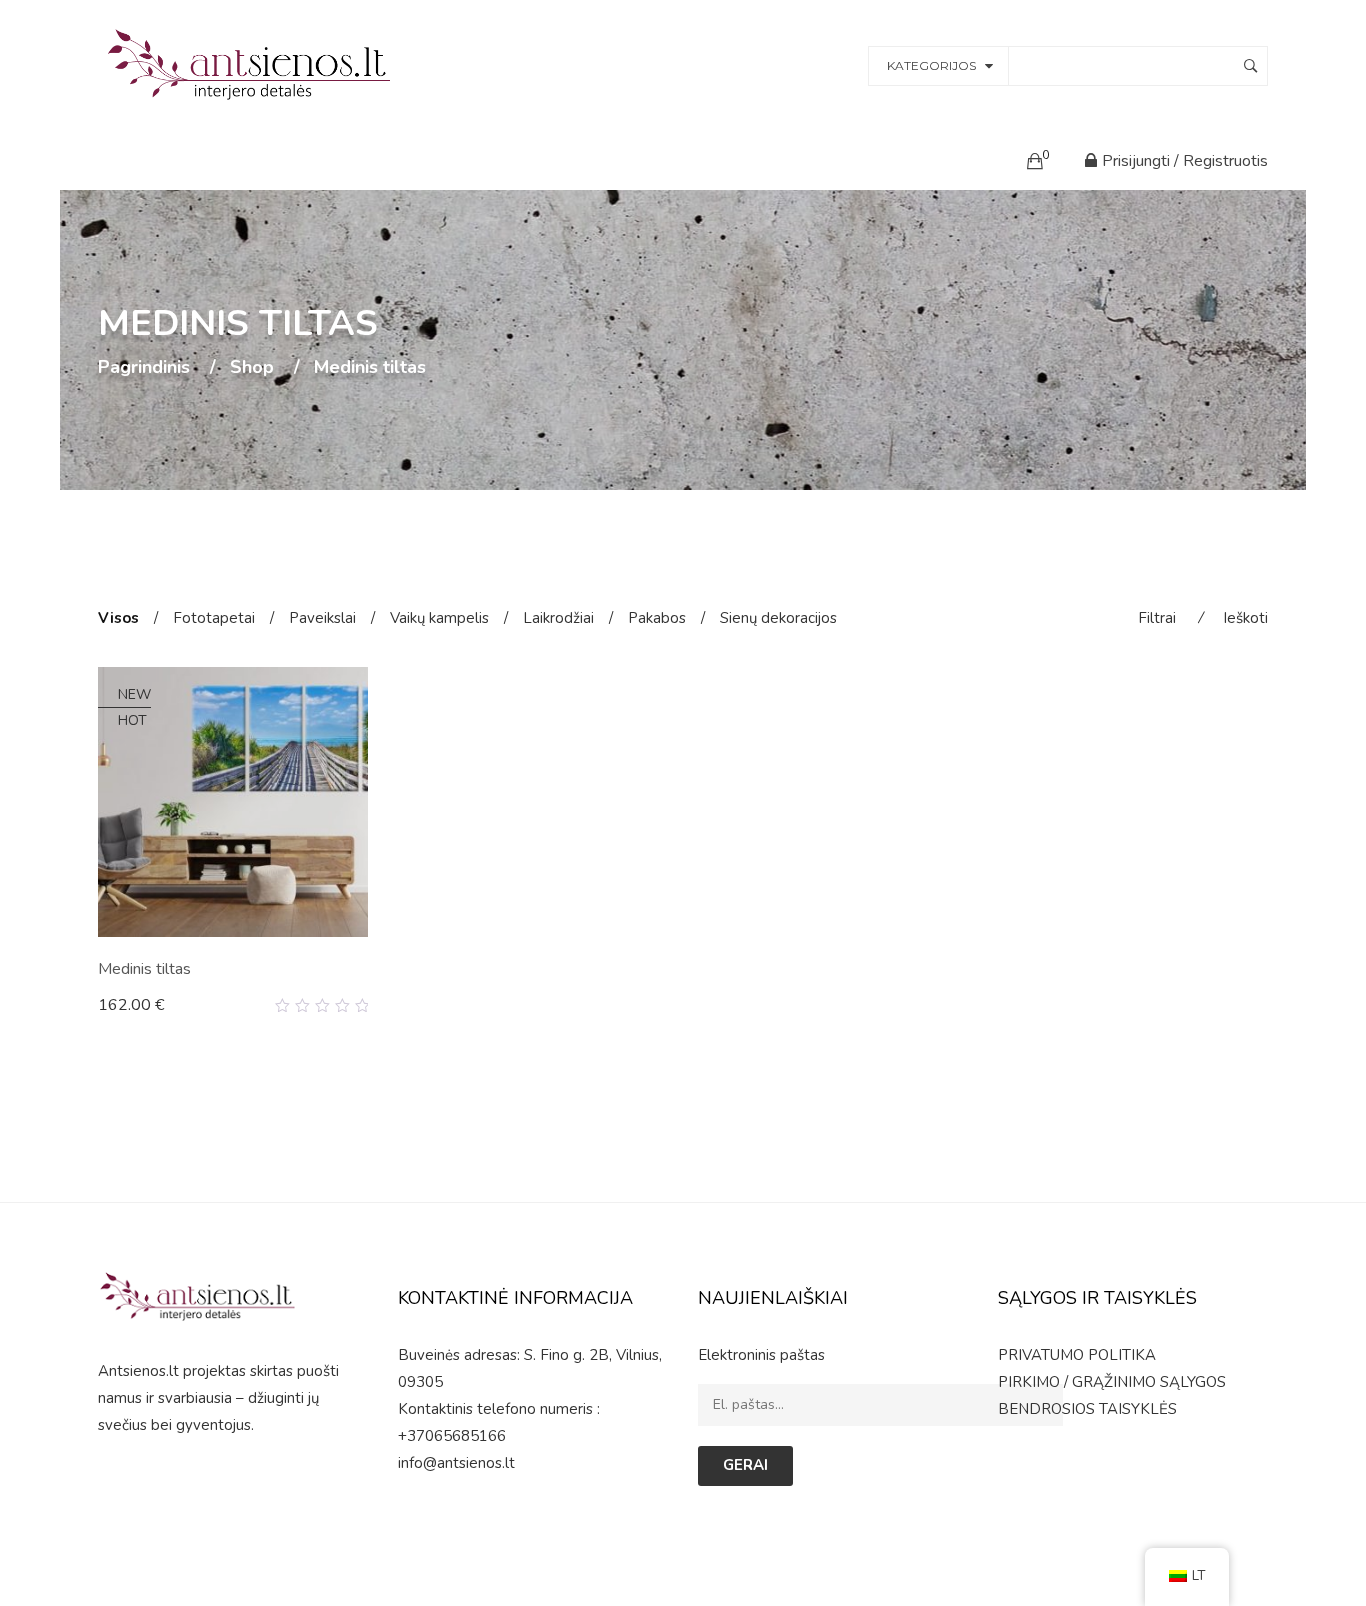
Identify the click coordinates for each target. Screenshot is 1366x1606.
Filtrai (1157, 618)
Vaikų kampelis (439, 618)
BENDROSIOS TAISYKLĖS (1087, 1409)
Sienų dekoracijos (778, 618)
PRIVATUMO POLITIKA (1077, 1355)
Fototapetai (214, 618)
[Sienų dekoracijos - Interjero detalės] (252, 64)
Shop (252, 368)
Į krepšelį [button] (139, 1005)
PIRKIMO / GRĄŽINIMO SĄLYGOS (1112, 1382)
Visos (118, 618)
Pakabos (657, 618)
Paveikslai (322, 618)
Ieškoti (1245, 618)
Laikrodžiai (558, 618)
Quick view (360, 1006)
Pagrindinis (144, 368)
